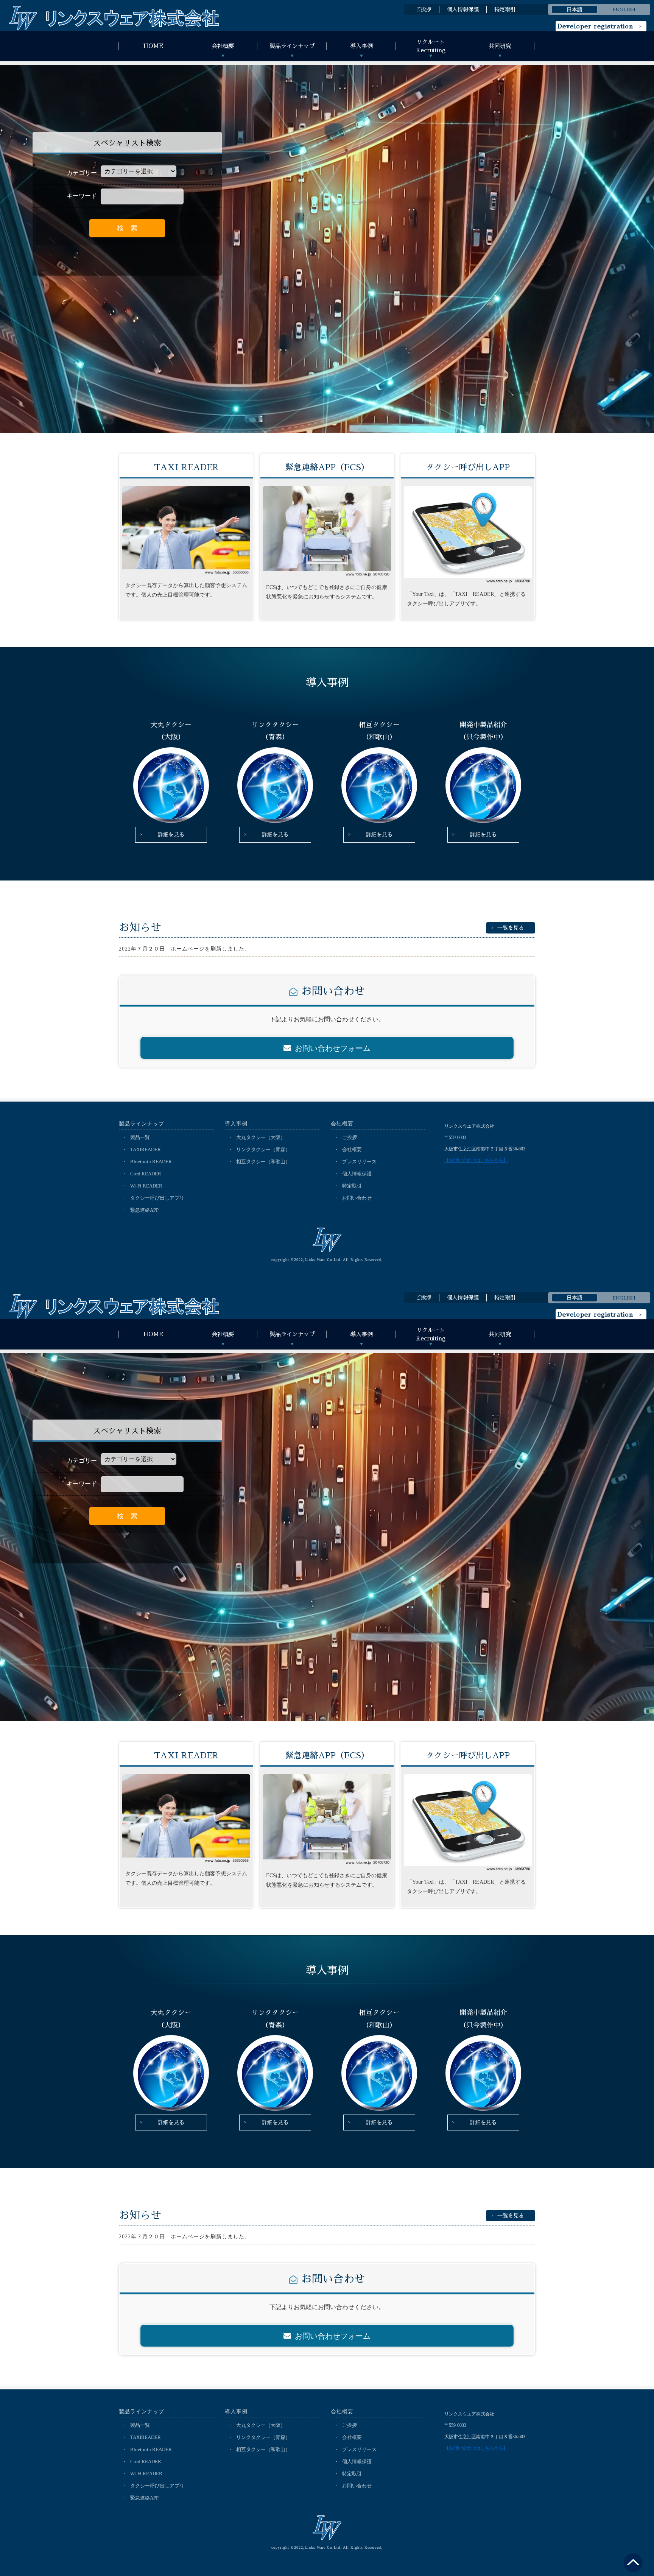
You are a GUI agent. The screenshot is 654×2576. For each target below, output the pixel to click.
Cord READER (146, 1174)
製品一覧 (140, 1137)
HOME (153, 46)
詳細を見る (171, 835)
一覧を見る (511, 928)
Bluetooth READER (151, 1162)
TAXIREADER (146, 1149)
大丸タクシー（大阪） (261, 1137)
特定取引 (505, 9)
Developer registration (595, 26)
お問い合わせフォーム (333, 1048)
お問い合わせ (357, 1198)
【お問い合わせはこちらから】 (476, 1160)
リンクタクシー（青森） (263, 1149)
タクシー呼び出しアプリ (157, 1198)
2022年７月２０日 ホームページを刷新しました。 (185, 949)
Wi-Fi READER (146, 1186)
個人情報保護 (463, 9)
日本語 (575, 9)
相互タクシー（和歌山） (263, 1162)
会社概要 (352, 1149)
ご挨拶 (424, 9)
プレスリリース (359, 1162)
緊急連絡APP (144, 1210)
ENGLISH (624, 9)
